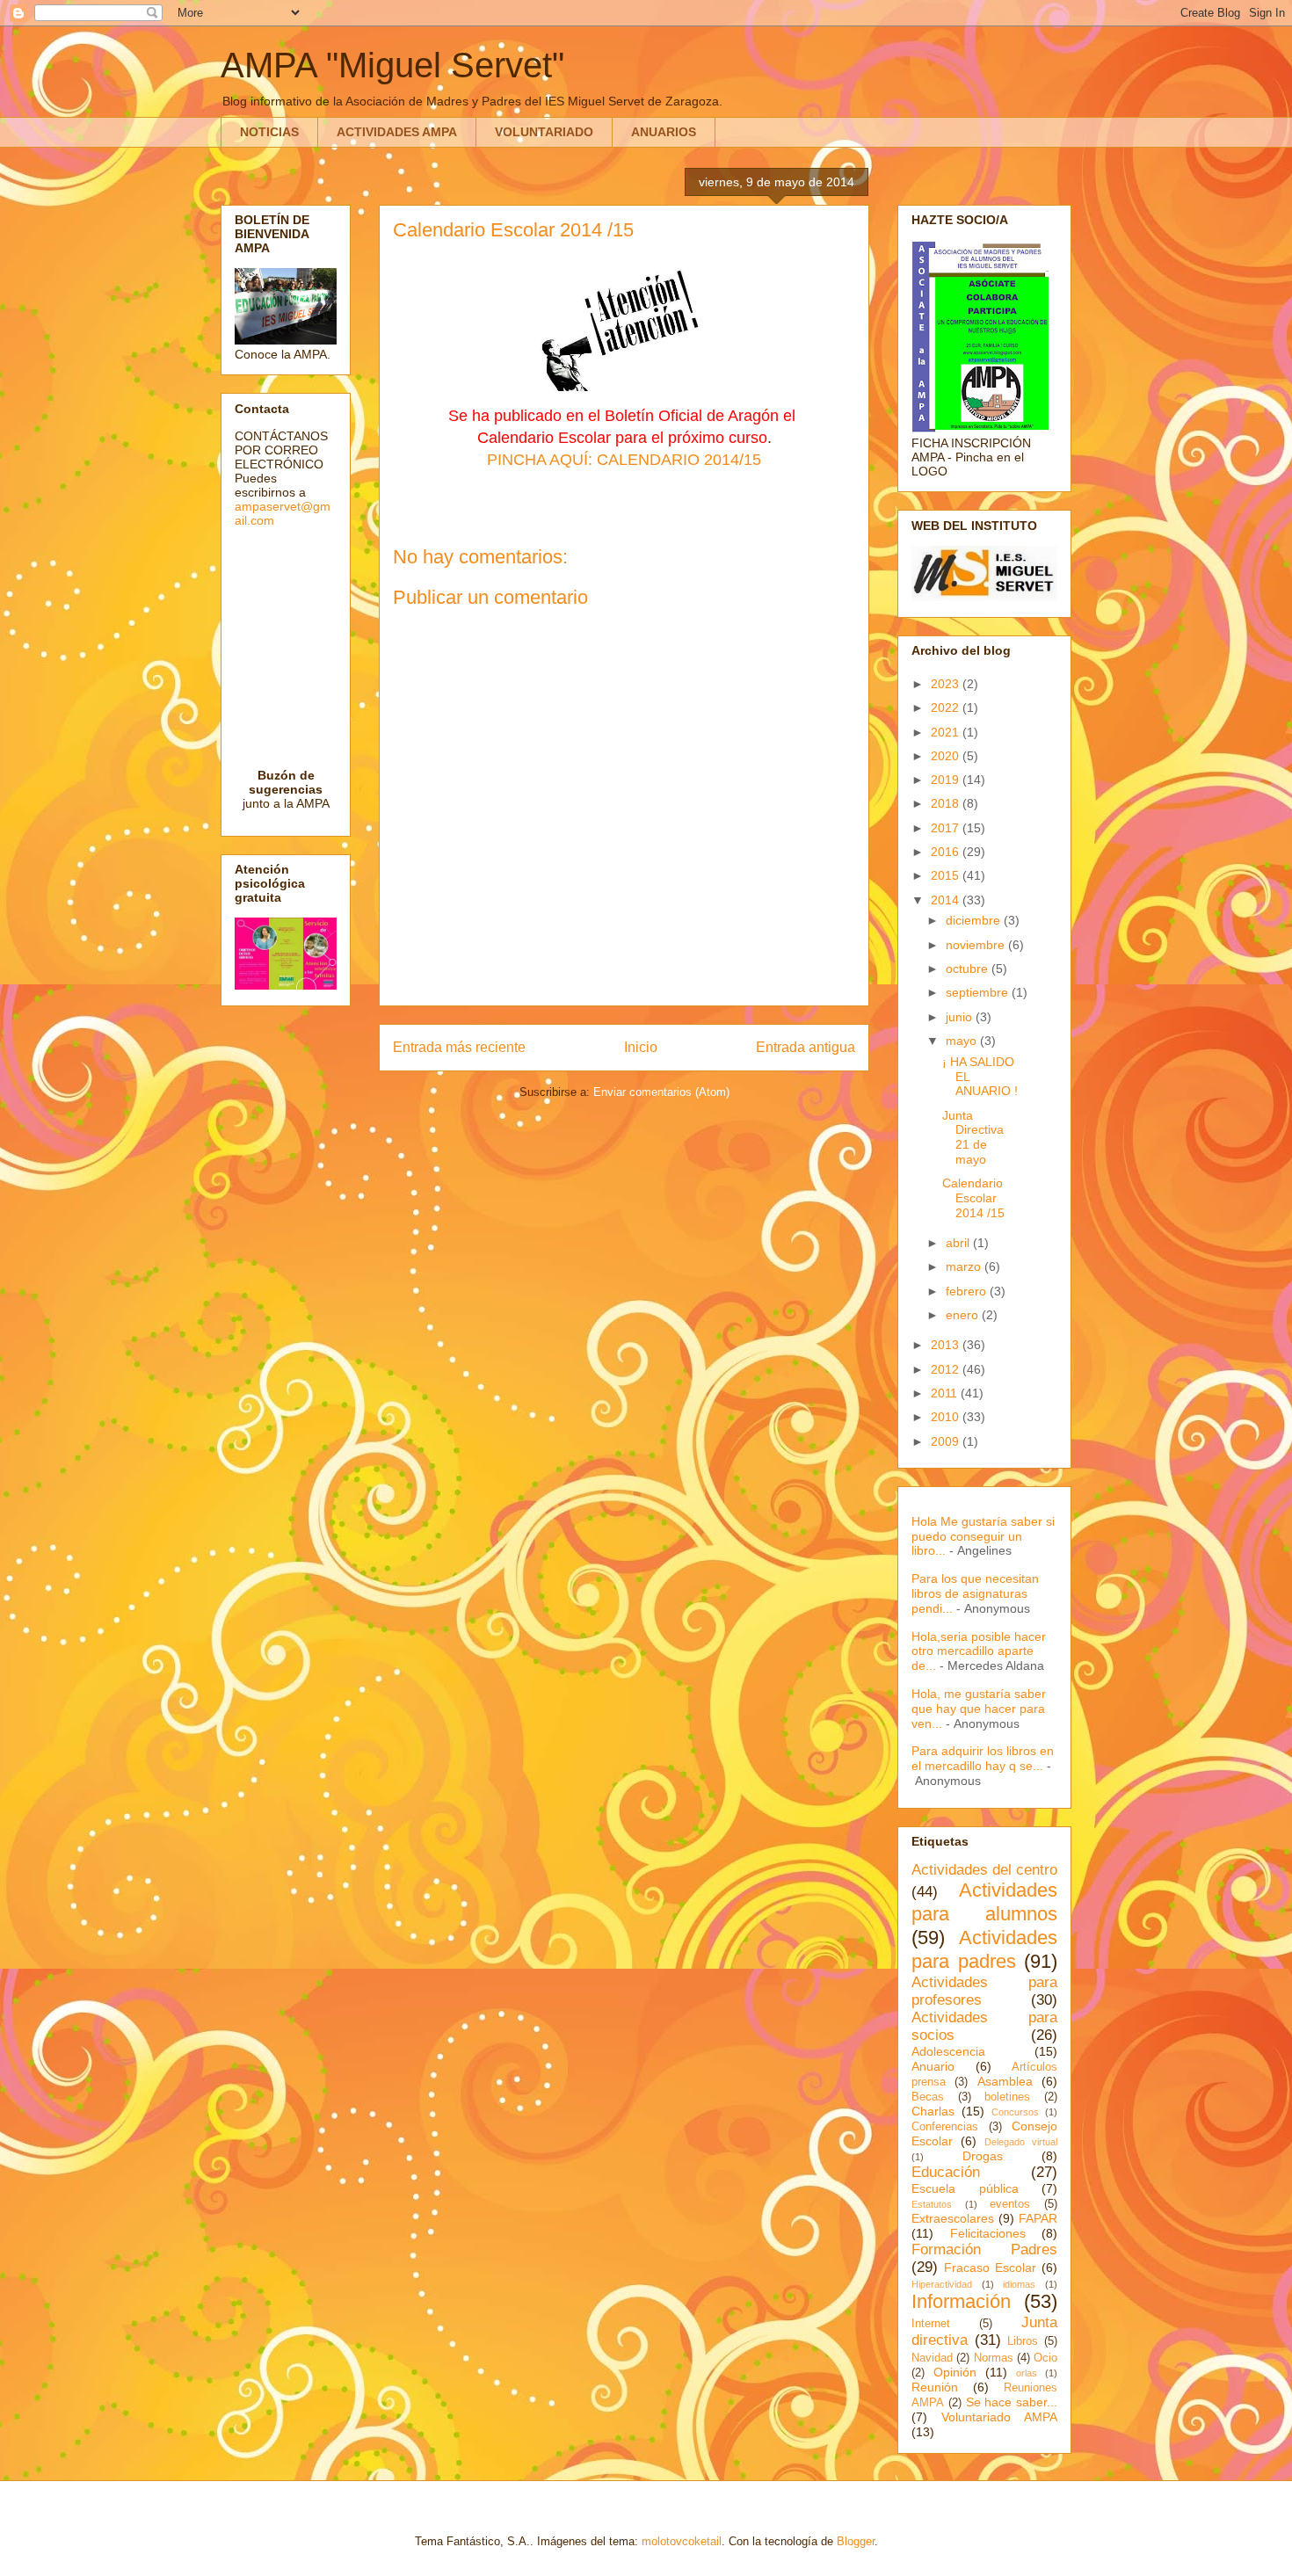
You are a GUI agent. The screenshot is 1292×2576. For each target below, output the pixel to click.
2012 (947, 1369)
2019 (947, 780)
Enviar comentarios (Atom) (661, 1092)
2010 (947, 1417)
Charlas (933, 2111)
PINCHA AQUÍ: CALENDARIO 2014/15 (624, 460)
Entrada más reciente (459, 1047)
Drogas (983, 2156)
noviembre (977, 945)
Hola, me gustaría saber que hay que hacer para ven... (979, 1709)
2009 (947, 1441)
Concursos (1015, 2112)
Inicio (641, 1047)
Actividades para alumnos (984, 1902)
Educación (946, 2172)
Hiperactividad (942, 2284)
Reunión (935, 2387)
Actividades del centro (984, 1870)
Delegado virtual (1021, 2142)
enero (964, 1315)
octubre (969, 969)
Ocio (1045, 2358)
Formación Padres (984, 2249)
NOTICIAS (269, 132)
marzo (965, 1266)
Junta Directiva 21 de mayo (973, 1137)
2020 (947, 756)
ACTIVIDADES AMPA (397, 132)
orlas (1027, 2373)
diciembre (975, 920)
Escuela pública (965, 2188)
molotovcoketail (682, 2541)
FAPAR (1038, 2218)
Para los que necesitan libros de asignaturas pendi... (975, 1593)
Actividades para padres (984, 1949)
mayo (963, 1041)
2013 (947, 1345)
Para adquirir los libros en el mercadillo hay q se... (983, 1758)
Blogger (856, 2541)
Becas (928, 2097)
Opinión (955, 2372)
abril (959, 1243)
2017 (947, 828)
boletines (1007, 2097)
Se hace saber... (1012, 2402)
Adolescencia (948, 2051)
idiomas (1019, 2284)
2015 (947, 875)
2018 (947, 803)
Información (961, 2301)
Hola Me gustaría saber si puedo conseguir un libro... (983, 1536)
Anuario (933, 2066)
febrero (968, 1291)
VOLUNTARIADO (544, 132)
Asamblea (1005, 2081)
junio (961, 1017)
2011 (946, 1393)
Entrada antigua (806, 1047)
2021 (947, 732)
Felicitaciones (988, 2233)
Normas (994, 2358)
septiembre (979, 992)
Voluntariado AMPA (999, 2417)
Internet (931, 2324)
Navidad (932, 2358)
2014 (947, 900)
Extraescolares (953, 2218)
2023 (947, 684)
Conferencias (945, 2127)
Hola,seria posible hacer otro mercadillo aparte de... (979, 1651)
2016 (947, 852)
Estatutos (932, 2204)
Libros (1023, 2341)
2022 (947, 707)
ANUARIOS (664, 132)
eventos (1010, 2204)
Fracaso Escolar (990, 2268)
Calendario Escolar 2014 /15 (973, 1198)
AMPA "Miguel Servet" (392, 65)
